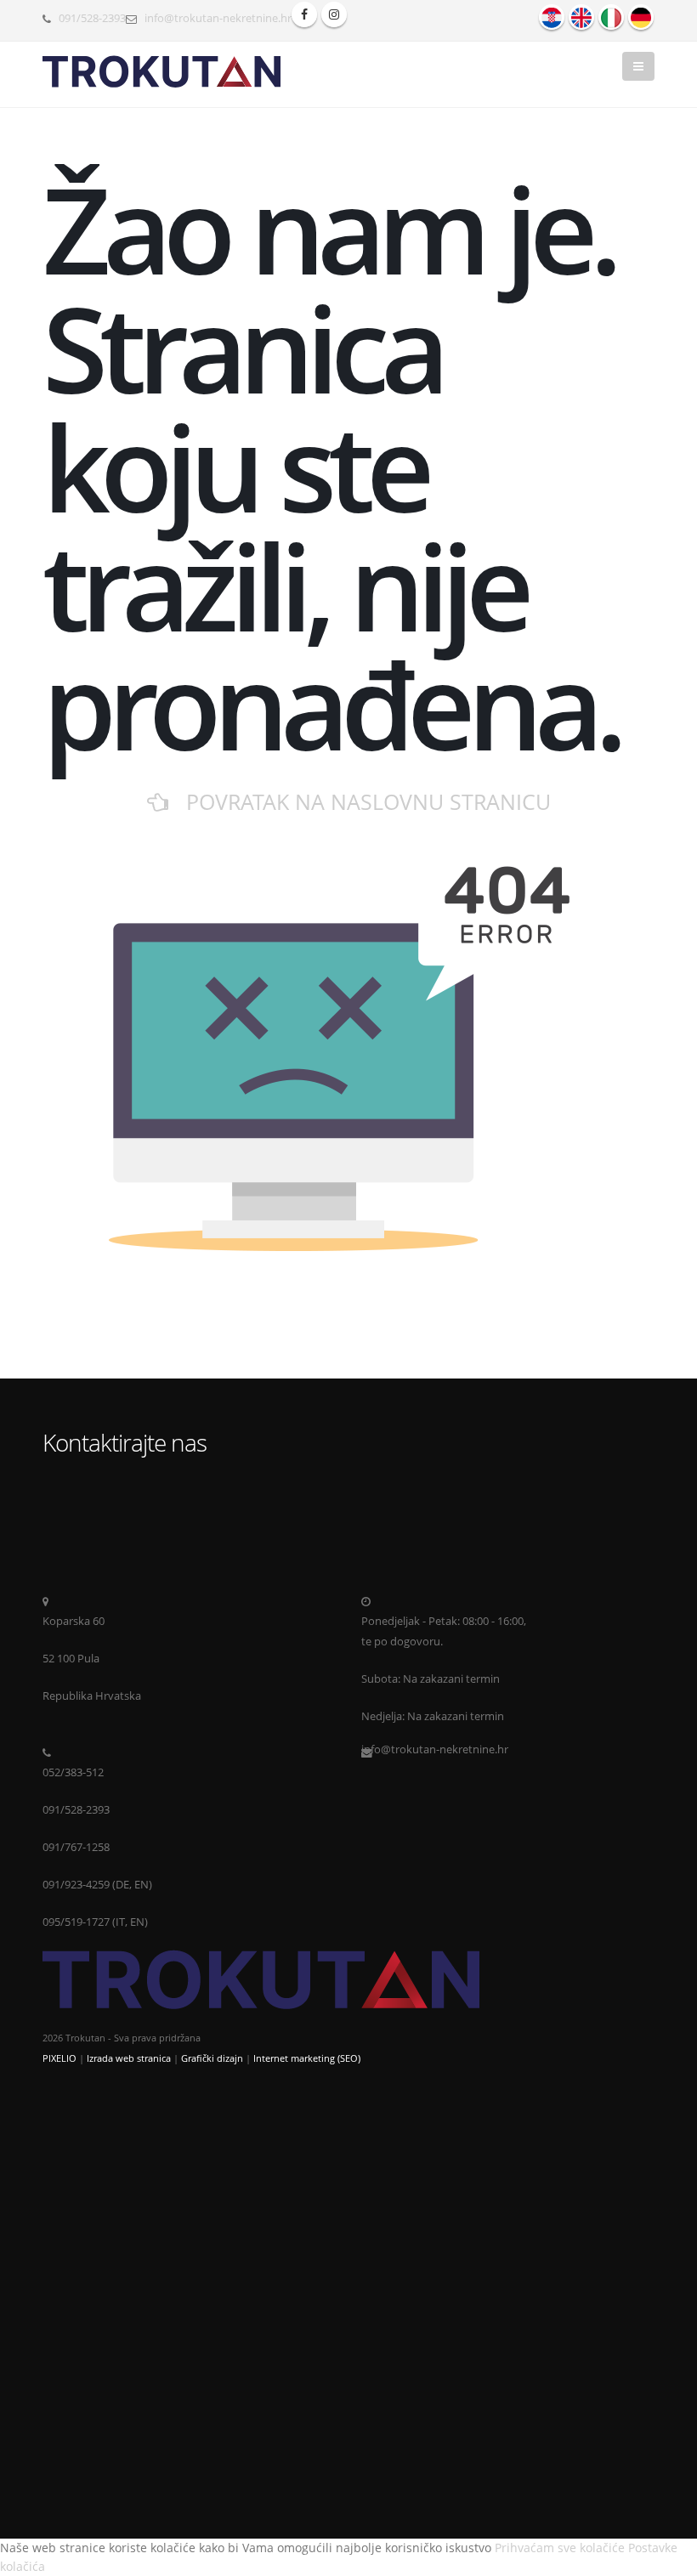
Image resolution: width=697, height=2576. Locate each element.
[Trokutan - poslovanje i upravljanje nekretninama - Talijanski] (611, 17)
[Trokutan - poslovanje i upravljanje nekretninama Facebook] (304, 14)
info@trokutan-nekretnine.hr (218, 18)
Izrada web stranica (129, 2058)
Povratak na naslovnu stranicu (360, 801)
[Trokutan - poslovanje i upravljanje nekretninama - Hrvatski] (552, 17)
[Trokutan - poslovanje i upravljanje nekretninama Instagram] (334, 14)
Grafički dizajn (212, 2058)
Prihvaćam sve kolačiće (560, 2548)
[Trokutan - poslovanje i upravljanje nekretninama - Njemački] (641, 17)
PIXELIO (59, 2058)
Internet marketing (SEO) (307, 2058)
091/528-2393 (92, 18)
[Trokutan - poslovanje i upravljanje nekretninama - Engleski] (581, 17)
